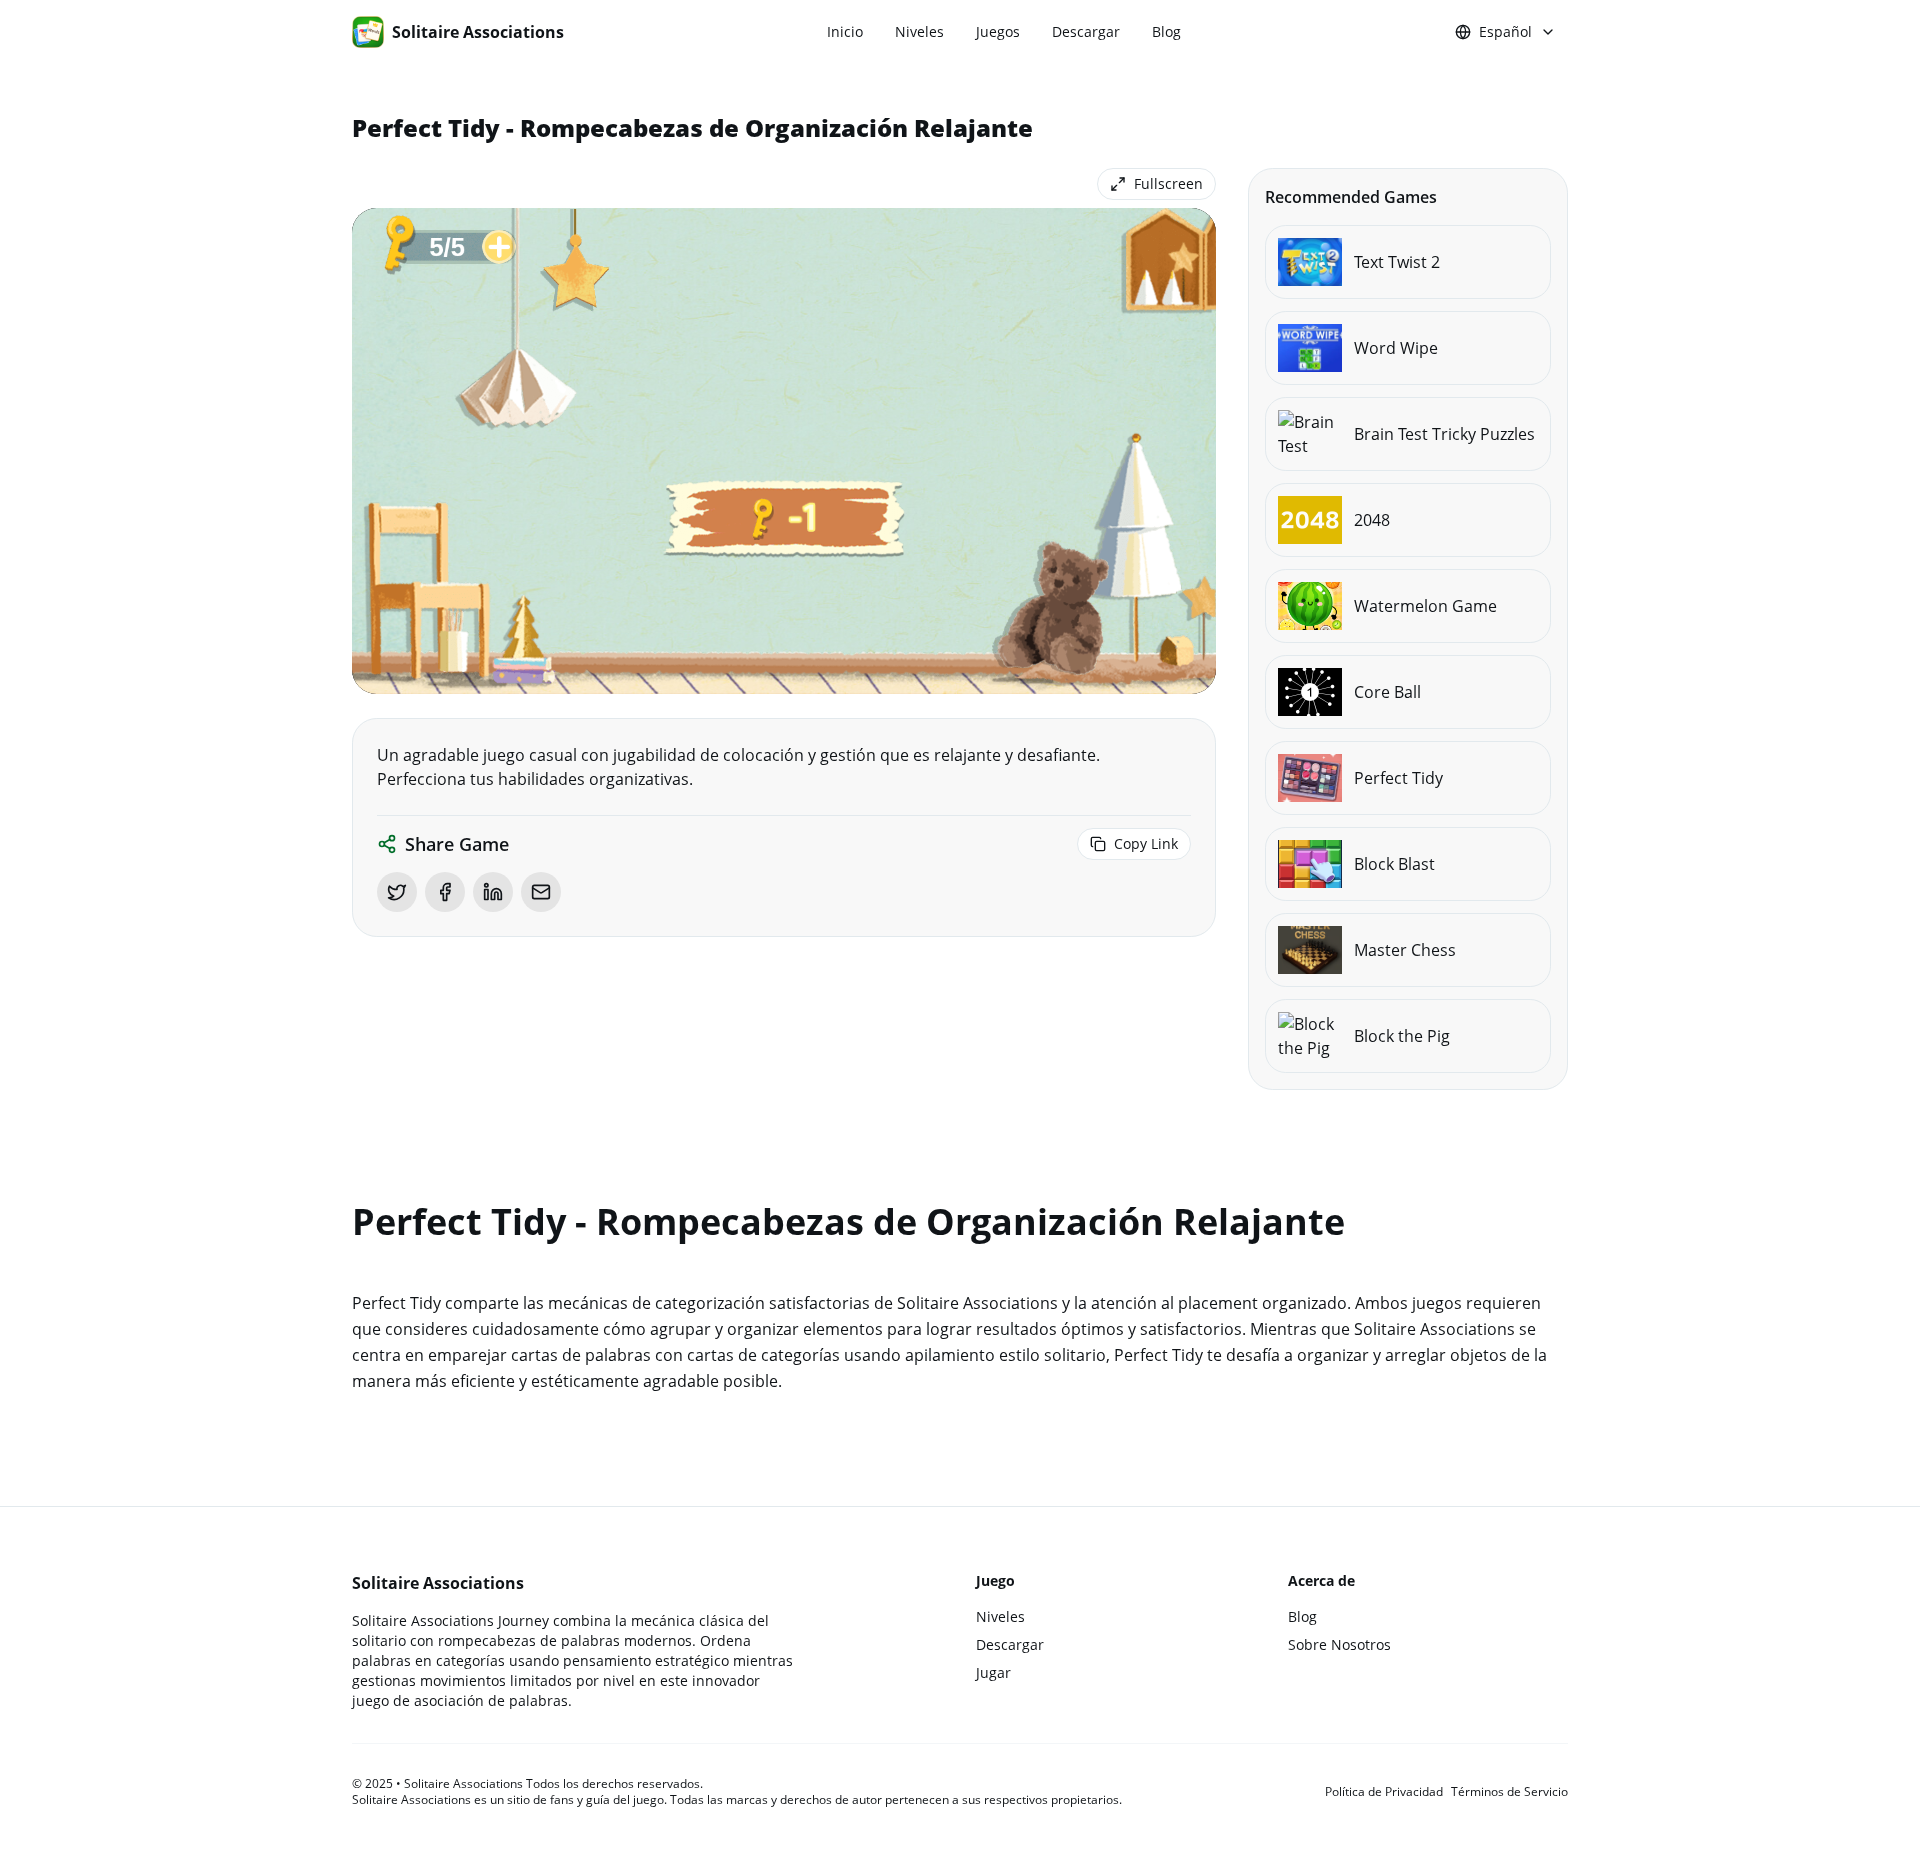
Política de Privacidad (1384, 1792)
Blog (1166, 31)
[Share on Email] (541, 892)
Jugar (993, 1672)
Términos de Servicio (1509, 1792)
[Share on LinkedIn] (493, 892)
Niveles (919, 31)
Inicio (845, 31)
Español (1505, 31)
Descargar (1086, 31)
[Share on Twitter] (397, 892)
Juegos (998, 31)
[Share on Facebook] (445, 892)
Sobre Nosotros (1339, 1644)
